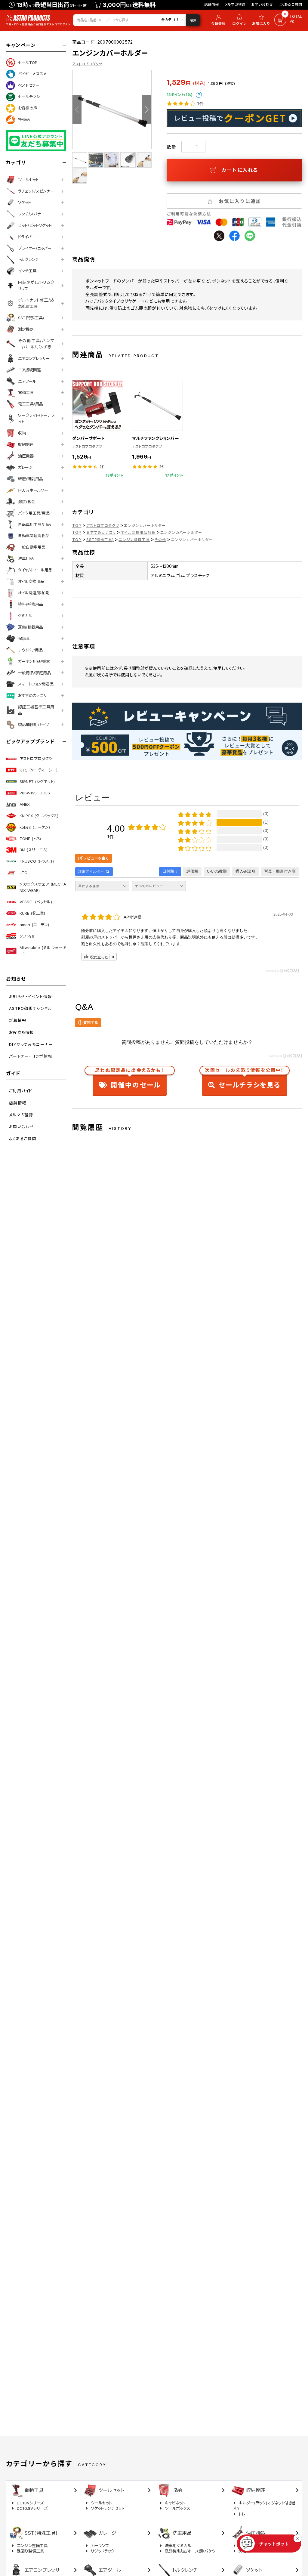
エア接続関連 (29, 370)
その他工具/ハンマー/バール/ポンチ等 (36, 344)
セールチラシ (29, 97)
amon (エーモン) (34, 925)
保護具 (24, 639)
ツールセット (28, 180)
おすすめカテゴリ (32, 695)
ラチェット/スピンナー (36, 191)
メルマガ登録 (235, 4)
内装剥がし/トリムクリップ (36, 285)
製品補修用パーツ (33, 725)
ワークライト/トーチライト (36, 418)
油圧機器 (26, 456)
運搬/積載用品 (31, 627)
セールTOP (28, 63)
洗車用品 (26, 558)
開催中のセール (130, 1079)
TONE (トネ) (30, 839)
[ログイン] (239, 20)
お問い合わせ (262, 4)
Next (147, 110)
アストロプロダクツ (36, 759)
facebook (234, 236)
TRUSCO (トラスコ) (37, 861)
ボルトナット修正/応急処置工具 (36, 303)
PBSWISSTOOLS (35, 793)
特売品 (24, 119)
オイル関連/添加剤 (34, 593)
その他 (160, 540)
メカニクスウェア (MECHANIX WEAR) (43, 887)
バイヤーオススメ (32, 74)
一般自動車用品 (32, 547)
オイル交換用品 (31, 581)
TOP (77, 526)
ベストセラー (29, 85)
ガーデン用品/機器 (34, 661)
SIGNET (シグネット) (37, 781)
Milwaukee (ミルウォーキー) (43, 951)
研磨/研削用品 (31, 479)
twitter (219, 236)
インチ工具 (27, 271)
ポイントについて (199, 95)
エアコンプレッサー (34, 358)
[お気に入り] (262, 20)
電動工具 (26, 392)
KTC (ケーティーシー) (38, 770)
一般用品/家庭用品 (34, 673)
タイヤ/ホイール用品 (35, 570)
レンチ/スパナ (29, 214)
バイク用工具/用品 (34, 513)
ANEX (25, 804)
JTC (23, 873)
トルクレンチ (28, 259)
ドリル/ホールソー (33, 490)
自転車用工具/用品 (34, 524)
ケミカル (25, 616)
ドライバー (27, 237)
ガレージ (25, 467)
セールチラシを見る (244, 1079)
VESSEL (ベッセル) (36, 902)
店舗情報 (212, 4)
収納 (22, 433)
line (250, 236)
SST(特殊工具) (31, 318)
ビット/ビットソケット (35, 225)
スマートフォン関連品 (36, 684)
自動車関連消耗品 (34, 536)
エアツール (27, 381)
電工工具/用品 (31, 404)
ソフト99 (27, 936)
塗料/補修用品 (31, 604)
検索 (193, 20)
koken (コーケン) (35, 827)
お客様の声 (28, 108)
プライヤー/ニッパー (35, 248)
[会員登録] (217, 20)
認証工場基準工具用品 (36, 710)
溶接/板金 (27, 502)
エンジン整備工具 (134, 540)
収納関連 (26, 444)
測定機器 (26, 329)
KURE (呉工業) (32, 913)
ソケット (25, 203)
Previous (77, 110)
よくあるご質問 (290, 4)
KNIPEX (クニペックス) (39, 816)
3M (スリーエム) (34, 850)
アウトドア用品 (30, 650)
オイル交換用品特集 (138, 532)
